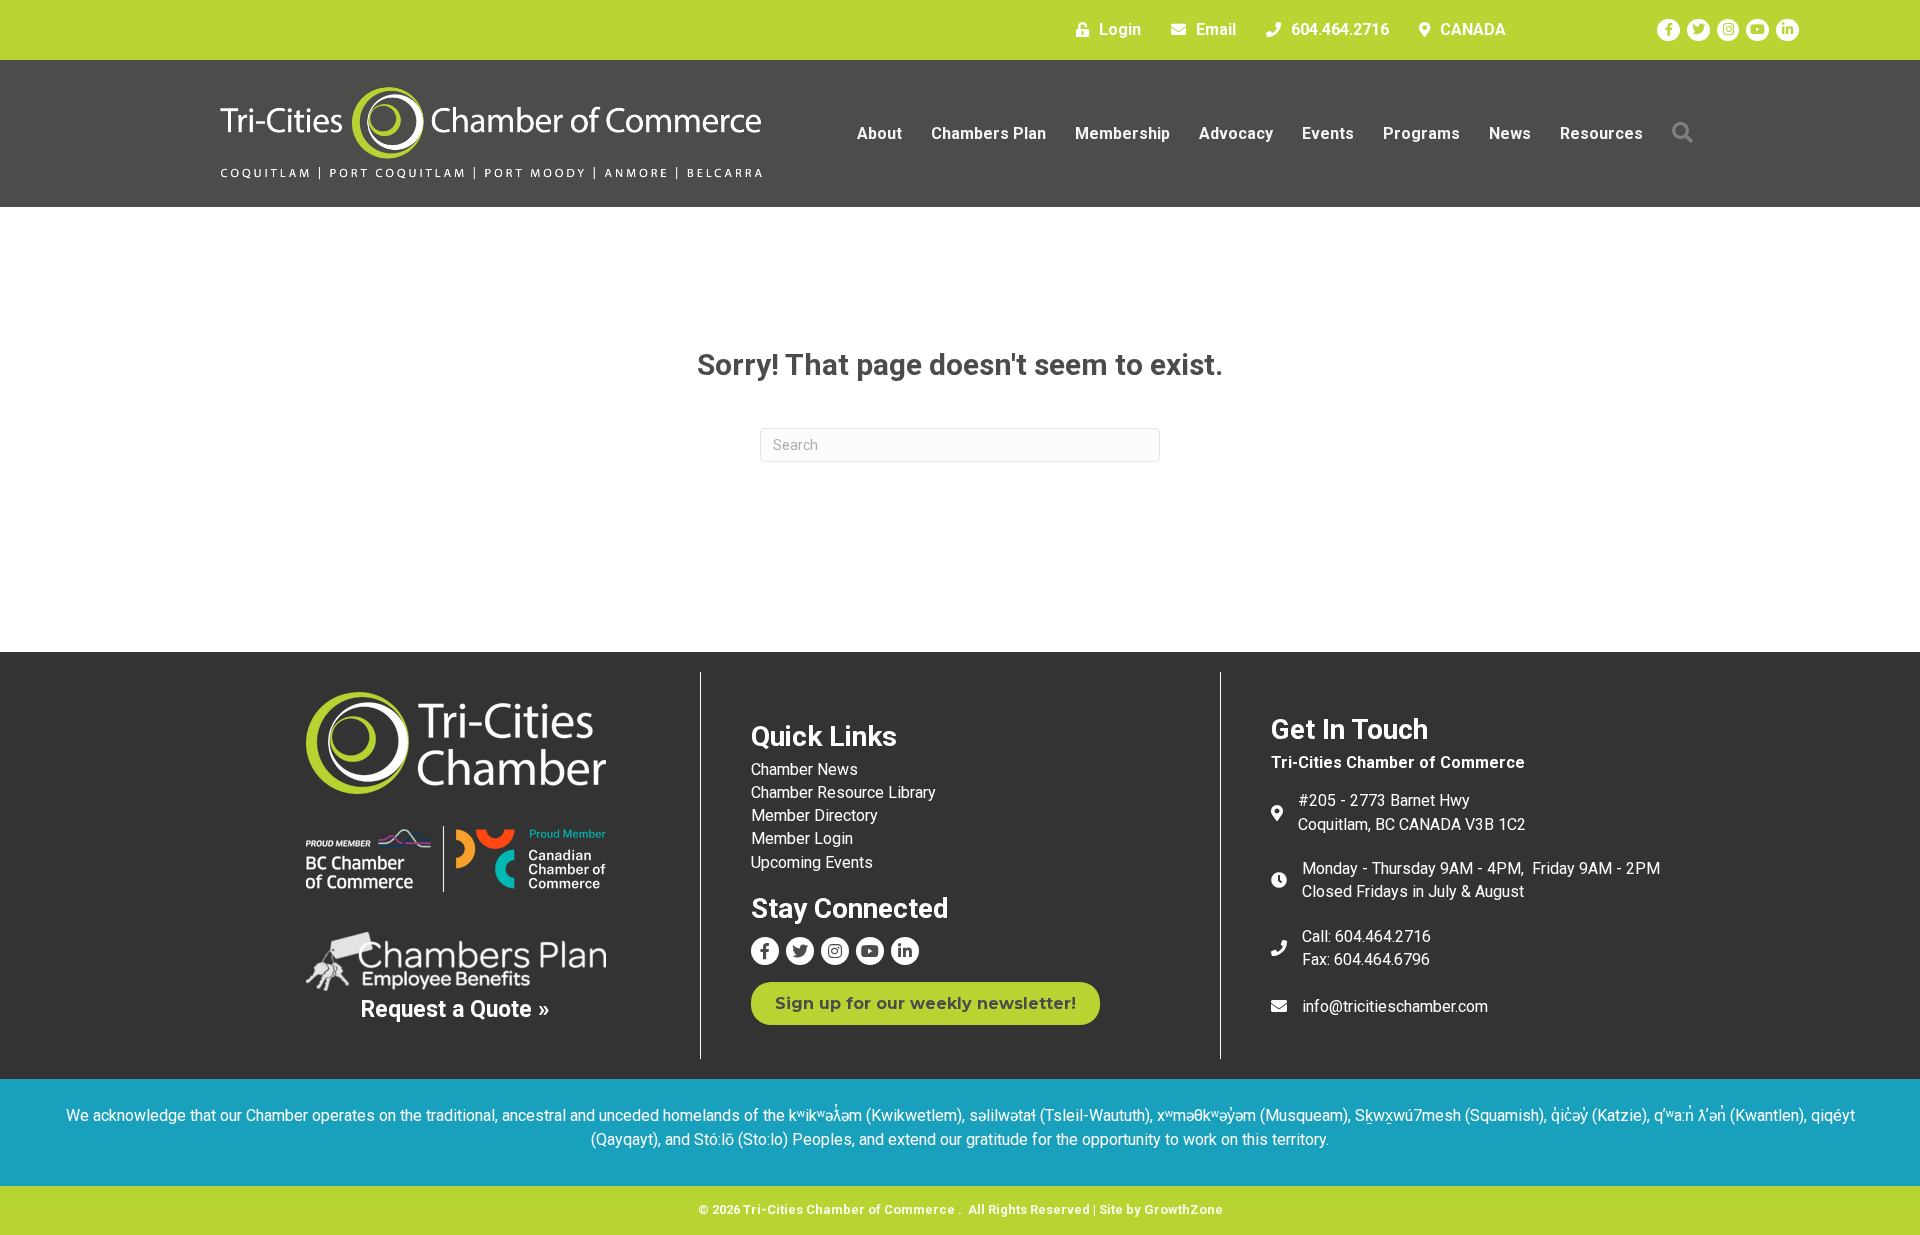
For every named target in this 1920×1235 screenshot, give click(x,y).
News (1510, 133)
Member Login (802, 838)
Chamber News (804, 769)
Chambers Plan (988, 133)
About (879, 133)
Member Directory (814, 815)
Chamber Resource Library (843, 792)
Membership (1122, 133)
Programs (1421, 133)
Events (1328, 133)
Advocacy (1236, 133)
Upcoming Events (812, 862)
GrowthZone (1183, 1209)
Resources (1601, 133)
